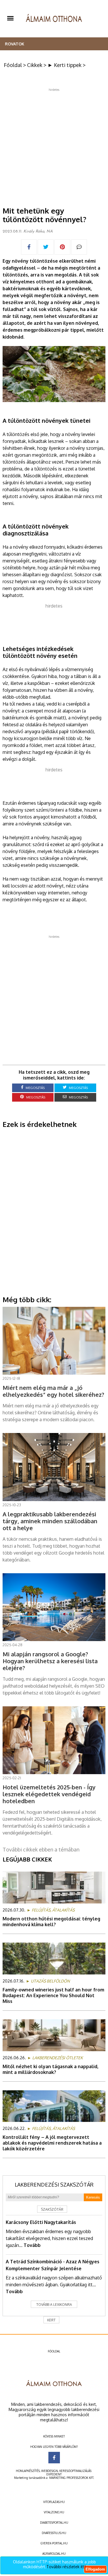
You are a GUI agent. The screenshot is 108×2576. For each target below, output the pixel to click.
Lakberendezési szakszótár (54, 2185)
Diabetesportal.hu (54, 2523)
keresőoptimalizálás (75, 2471)
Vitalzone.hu (54, 2512)
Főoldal (13, 65)
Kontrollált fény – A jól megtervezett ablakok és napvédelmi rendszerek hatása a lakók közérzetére (52, 2143)
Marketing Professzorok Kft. (72, 2478)
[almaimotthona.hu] (54, 19)
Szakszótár (52, 2209)
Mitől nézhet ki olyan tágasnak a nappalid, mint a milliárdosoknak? (51, 2069)
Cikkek (35, 65)
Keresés (93, 2197)
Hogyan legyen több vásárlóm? (54, 2447)
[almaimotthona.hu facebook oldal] (54, 2458)
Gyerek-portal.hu (54, 2543)
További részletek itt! (66, 2567)
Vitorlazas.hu (54, 2502)
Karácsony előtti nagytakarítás (41, 2222)
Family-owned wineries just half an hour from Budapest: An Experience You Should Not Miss (53, 1995)
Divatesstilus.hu (54, 2533)
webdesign (50, 2471)
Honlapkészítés (28, 2471)
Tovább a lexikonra (54, 2305)
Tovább (32, 2245)
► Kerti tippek (65, 65)
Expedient (54, 2474)
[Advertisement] (54, 145)
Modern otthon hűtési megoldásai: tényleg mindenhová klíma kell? (51, 1922)
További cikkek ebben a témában (41, 1849)
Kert (51, 2320)
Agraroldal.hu (54, 2554)
